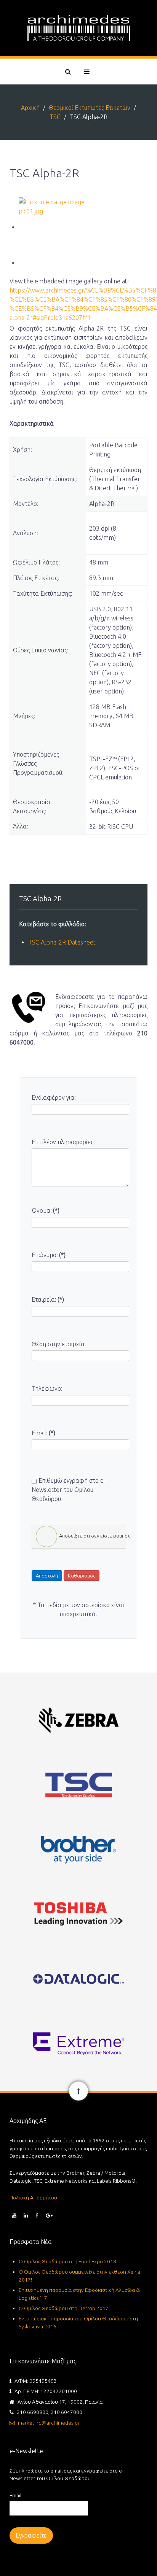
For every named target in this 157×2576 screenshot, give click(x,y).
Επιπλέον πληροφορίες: (63, 1142)
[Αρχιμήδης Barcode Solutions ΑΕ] (78, 28)
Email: (43, 1433)
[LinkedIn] (26, 2215)
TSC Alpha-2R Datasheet (62, 942)
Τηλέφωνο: (47, 1388)
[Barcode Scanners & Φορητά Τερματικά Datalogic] (78, 1979)
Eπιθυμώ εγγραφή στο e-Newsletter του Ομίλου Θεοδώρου (69, 1490)
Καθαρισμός (82, 1576)
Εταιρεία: (48, 1299)
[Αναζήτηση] (67, 72)
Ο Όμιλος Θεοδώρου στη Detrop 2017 (64, 2308)
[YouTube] (14, 2215)
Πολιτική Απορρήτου (33, 2198)
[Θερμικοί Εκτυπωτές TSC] (78, 1785)
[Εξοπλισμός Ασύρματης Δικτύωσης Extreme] (78, 2043)
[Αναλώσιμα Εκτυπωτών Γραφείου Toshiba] (78, 1914)
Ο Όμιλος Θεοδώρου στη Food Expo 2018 (67, 2261)
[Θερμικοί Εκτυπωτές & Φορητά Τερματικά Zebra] (78, 1720)
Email (15, 2495)
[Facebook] (37, 2215)
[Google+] (49, 2215)
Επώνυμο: (49, 1255)
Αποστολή (47, 1576)
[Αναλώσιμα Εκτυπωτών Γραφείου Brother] (78, 1849)
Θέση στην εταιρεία (58, 1344)
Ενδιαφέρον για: (54, 1097)
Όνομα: (46, 1210)
